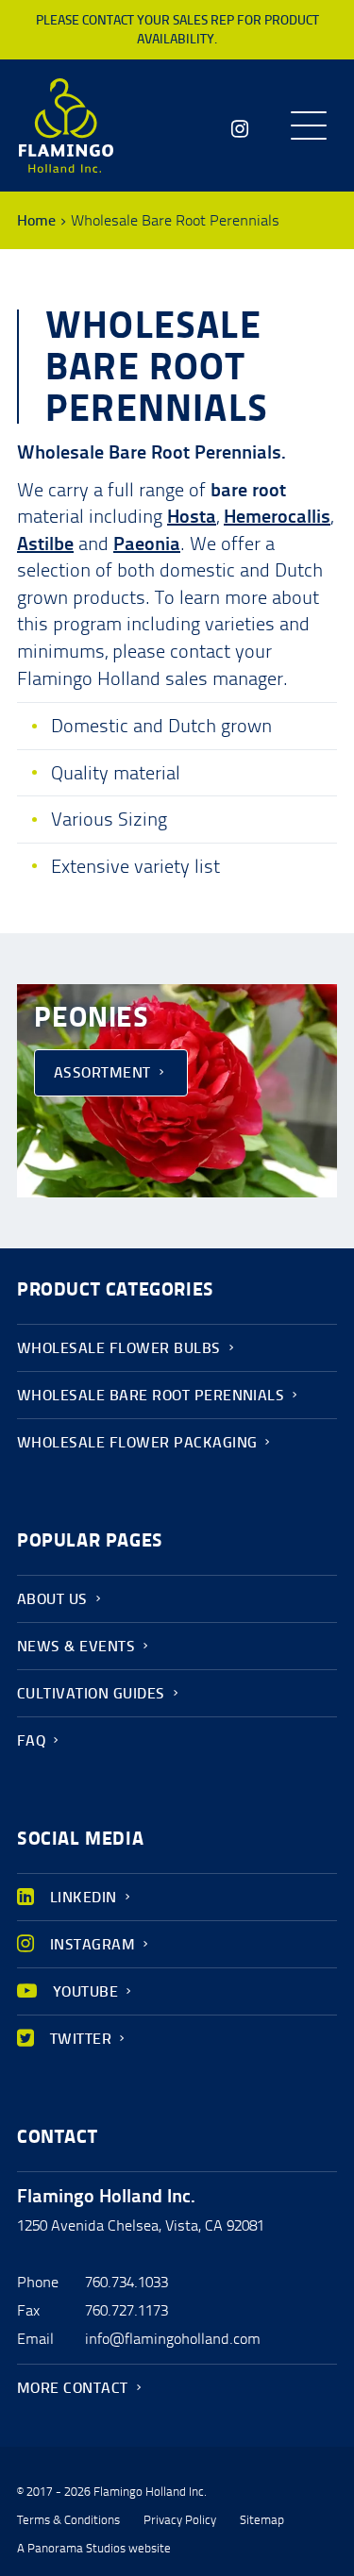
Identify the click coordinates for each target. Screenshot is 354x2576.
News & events (76, 1646)
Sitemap (262, 2520)
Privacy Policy (180, 2520)
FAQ (31, 1740)
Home (36, 220)
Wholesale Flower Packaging (137, 1442)
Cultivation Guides (91, 1693)
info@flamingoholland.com (173, 2339)
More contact (73, 2388)
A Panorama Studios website (94, 2549)
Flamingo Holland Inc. (66, 125)
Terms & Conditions (68, 2520)
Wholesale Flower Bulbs (119, 1348)
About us (52, 1599)
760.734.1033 (126, 2282)
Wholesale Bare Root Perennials (151, 1395)
